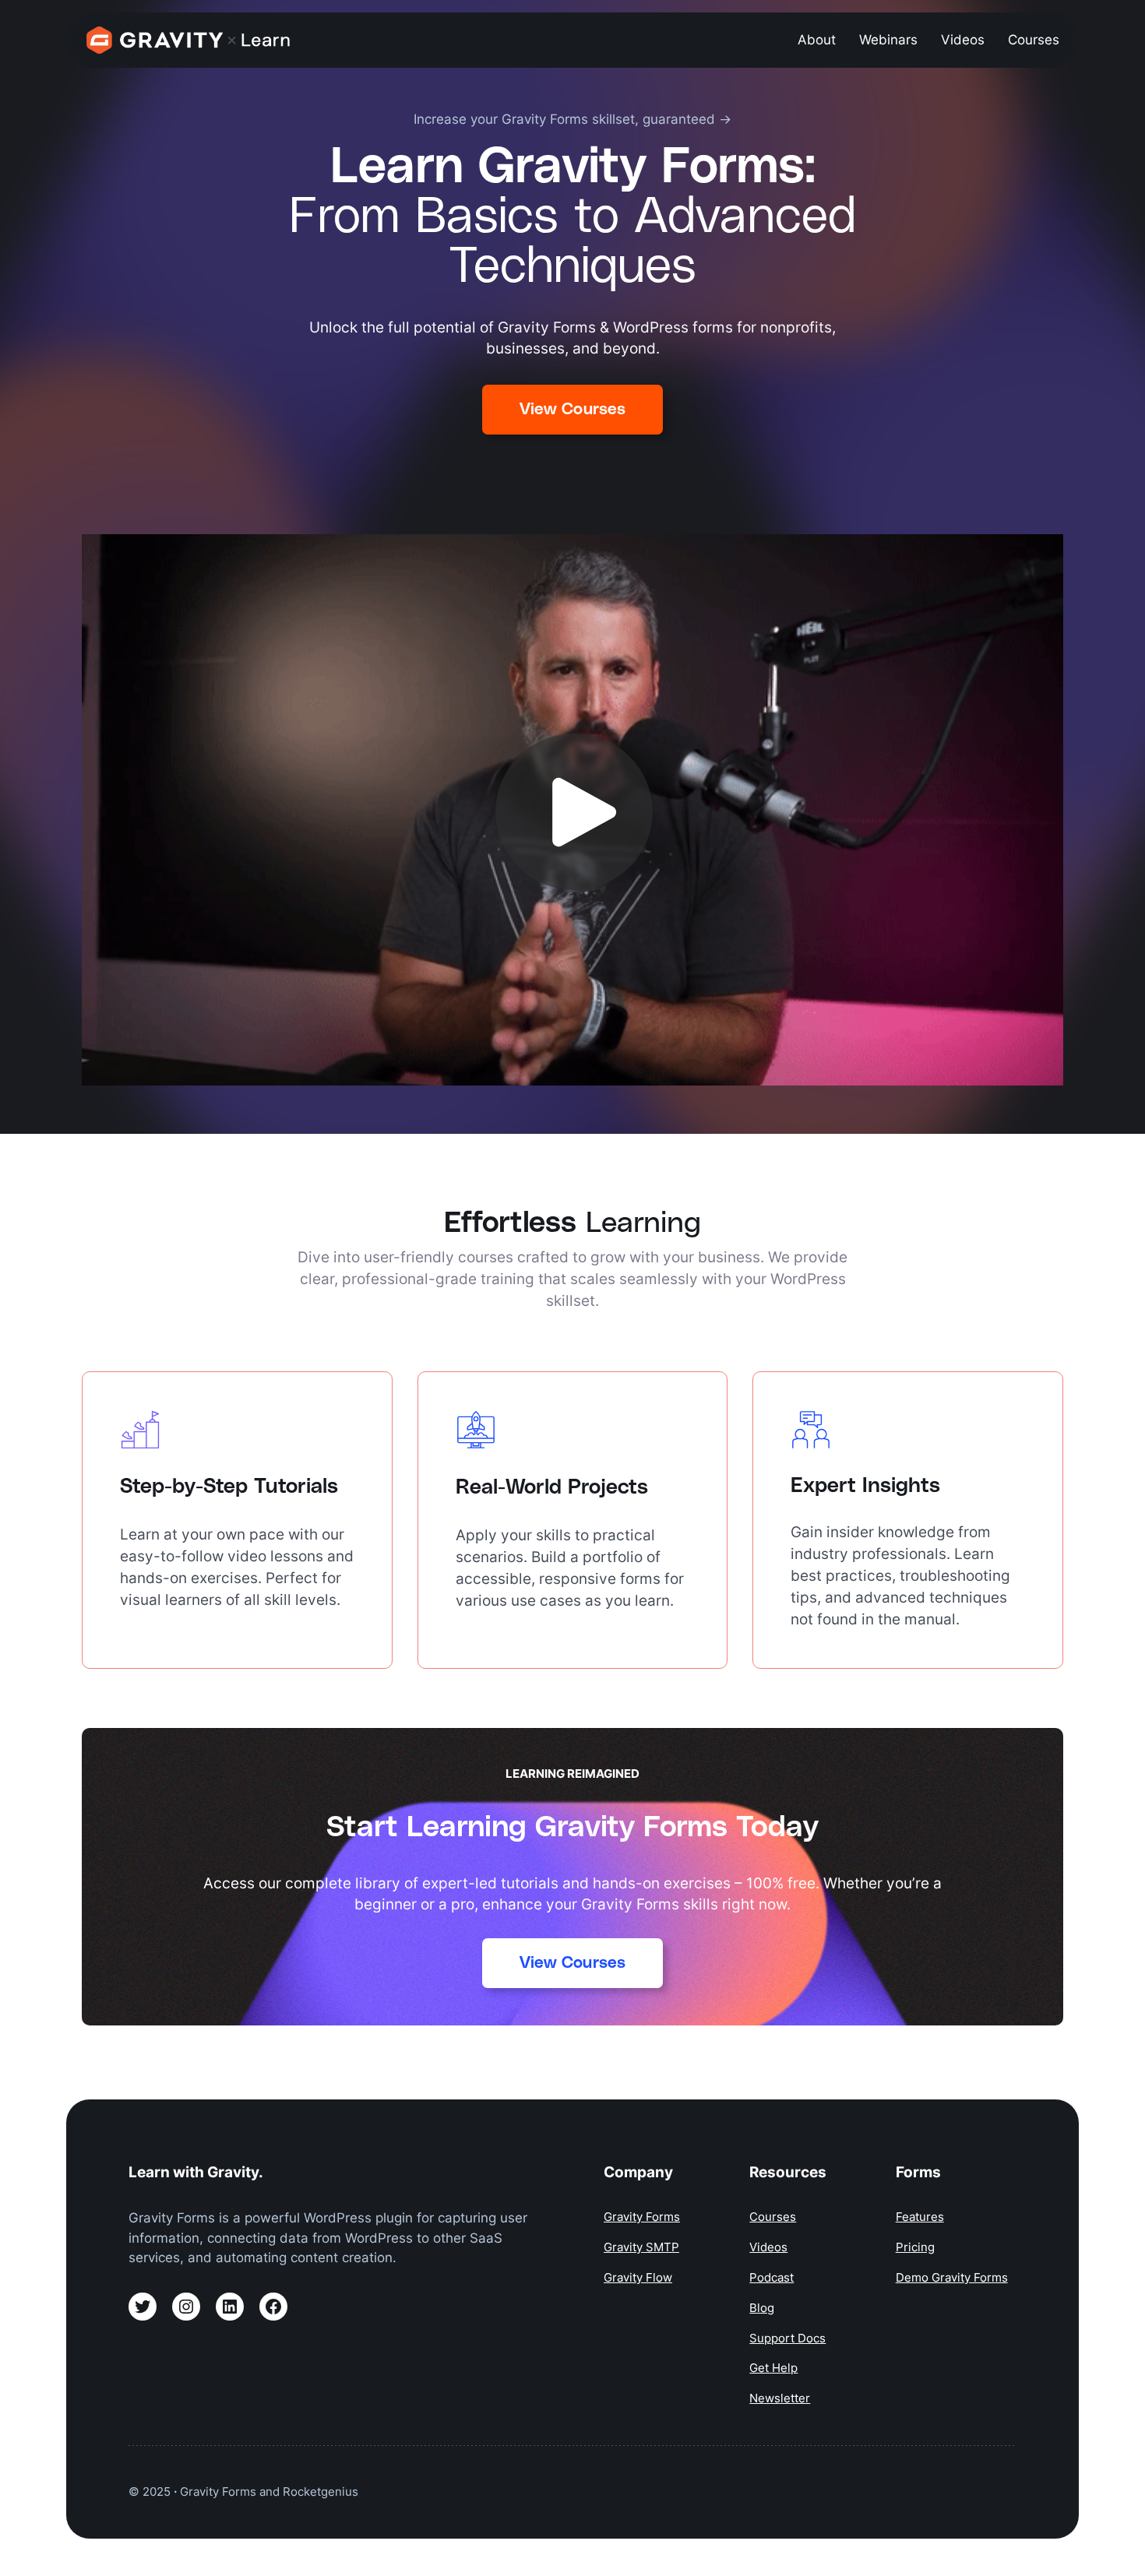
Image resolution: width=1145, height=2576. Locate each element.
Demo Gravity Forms (952, 2277)
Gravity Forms (642, 2217)
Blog (762, 2308)
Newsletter (780, 2398)
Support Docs (787, 2338)
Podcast (772, 2277)
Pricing (915, 2247)
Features (920, 2217)
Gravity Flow (638, 2277)
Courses (773, 2217)
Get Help (773, 2368)
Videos (768, 2247)
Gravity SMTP (641, 2247)
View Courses (572, 409)
